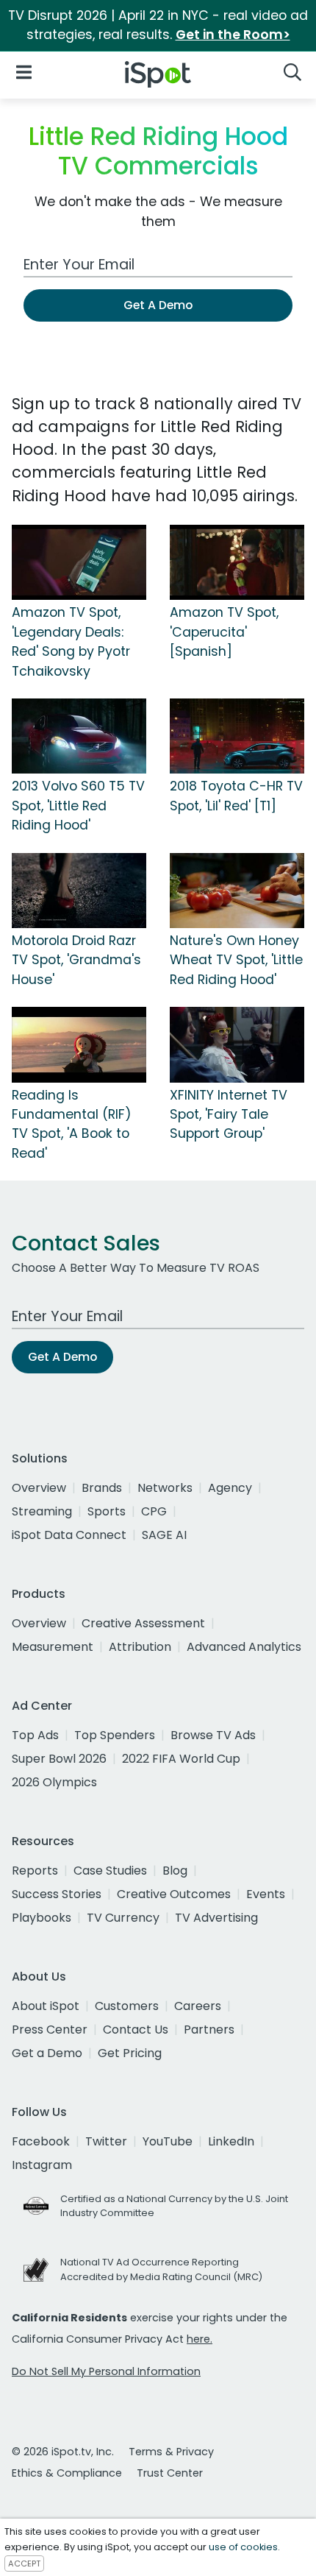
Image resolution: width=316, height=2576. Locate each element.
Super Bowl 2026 (59, 1759)
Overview (39, 1488)
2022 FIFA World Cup (181, 1759)
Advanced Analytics (244, 1647)
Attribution (140, 1647)
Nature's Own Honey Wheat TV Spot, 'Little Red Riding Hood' (236, 960)
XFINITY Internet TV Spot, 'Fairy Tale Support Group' (229, 1115)
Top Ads (35, 1735)
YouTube (168, 2141)
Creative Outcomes (174, 1894)
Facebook (41, 2141)
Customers (127, 2006)
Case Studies (110, 1871)
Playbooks (42, 1918)
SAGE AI (164, 1535)
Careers (198, 2006)
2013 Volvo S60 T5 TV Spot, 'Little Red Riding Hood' (78, 806)
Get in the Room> (233, 35)
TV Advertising (216, 1918)
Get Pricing (130, 2053)
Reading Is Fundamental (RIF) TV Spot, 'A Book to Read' (72, 1124)
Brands (102, 1488)
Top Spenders (115, 1735)
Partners (209, 2030)
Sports (107, 1511)
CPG (154, 1511)
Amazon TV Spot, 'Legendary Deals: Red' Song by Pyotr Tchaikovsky (71, 641)
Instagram (42, 2165)
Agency (230, 1488)
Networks (165, 1488)
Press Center (50, 2030)
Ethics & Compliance (67, 2473)
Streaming (42, 1511)
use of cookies (243, 2547)
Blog (175, 1871)
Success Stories (57, 1894)
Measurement (53, 1647)
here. (200, 2339)
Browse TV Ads (213, 1735)
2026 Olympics (54, 1782)
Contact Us (136, 2030)
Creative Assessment (143, 1623)
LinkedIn (231, 2141)
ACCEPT (24, 2563)
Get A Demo (158, 305)
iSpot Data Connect (69, 1535)
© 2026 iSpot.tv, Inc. (63, 2452)
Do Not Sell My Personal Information (106, 2371)
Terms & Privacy (171, 2452)
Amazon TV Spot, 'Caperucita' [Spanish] (224, 632)
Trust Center (170, 2473)
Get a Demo (47, 2053)
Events (266, 1894)
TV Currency (123, 1918)
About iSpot (46, 2006)
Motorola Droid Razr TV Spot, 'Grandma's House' (76, 960)
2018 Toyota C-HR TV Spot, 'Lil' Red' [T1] (236, 796)
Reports (35, 1871)
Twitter (106, 2141)
